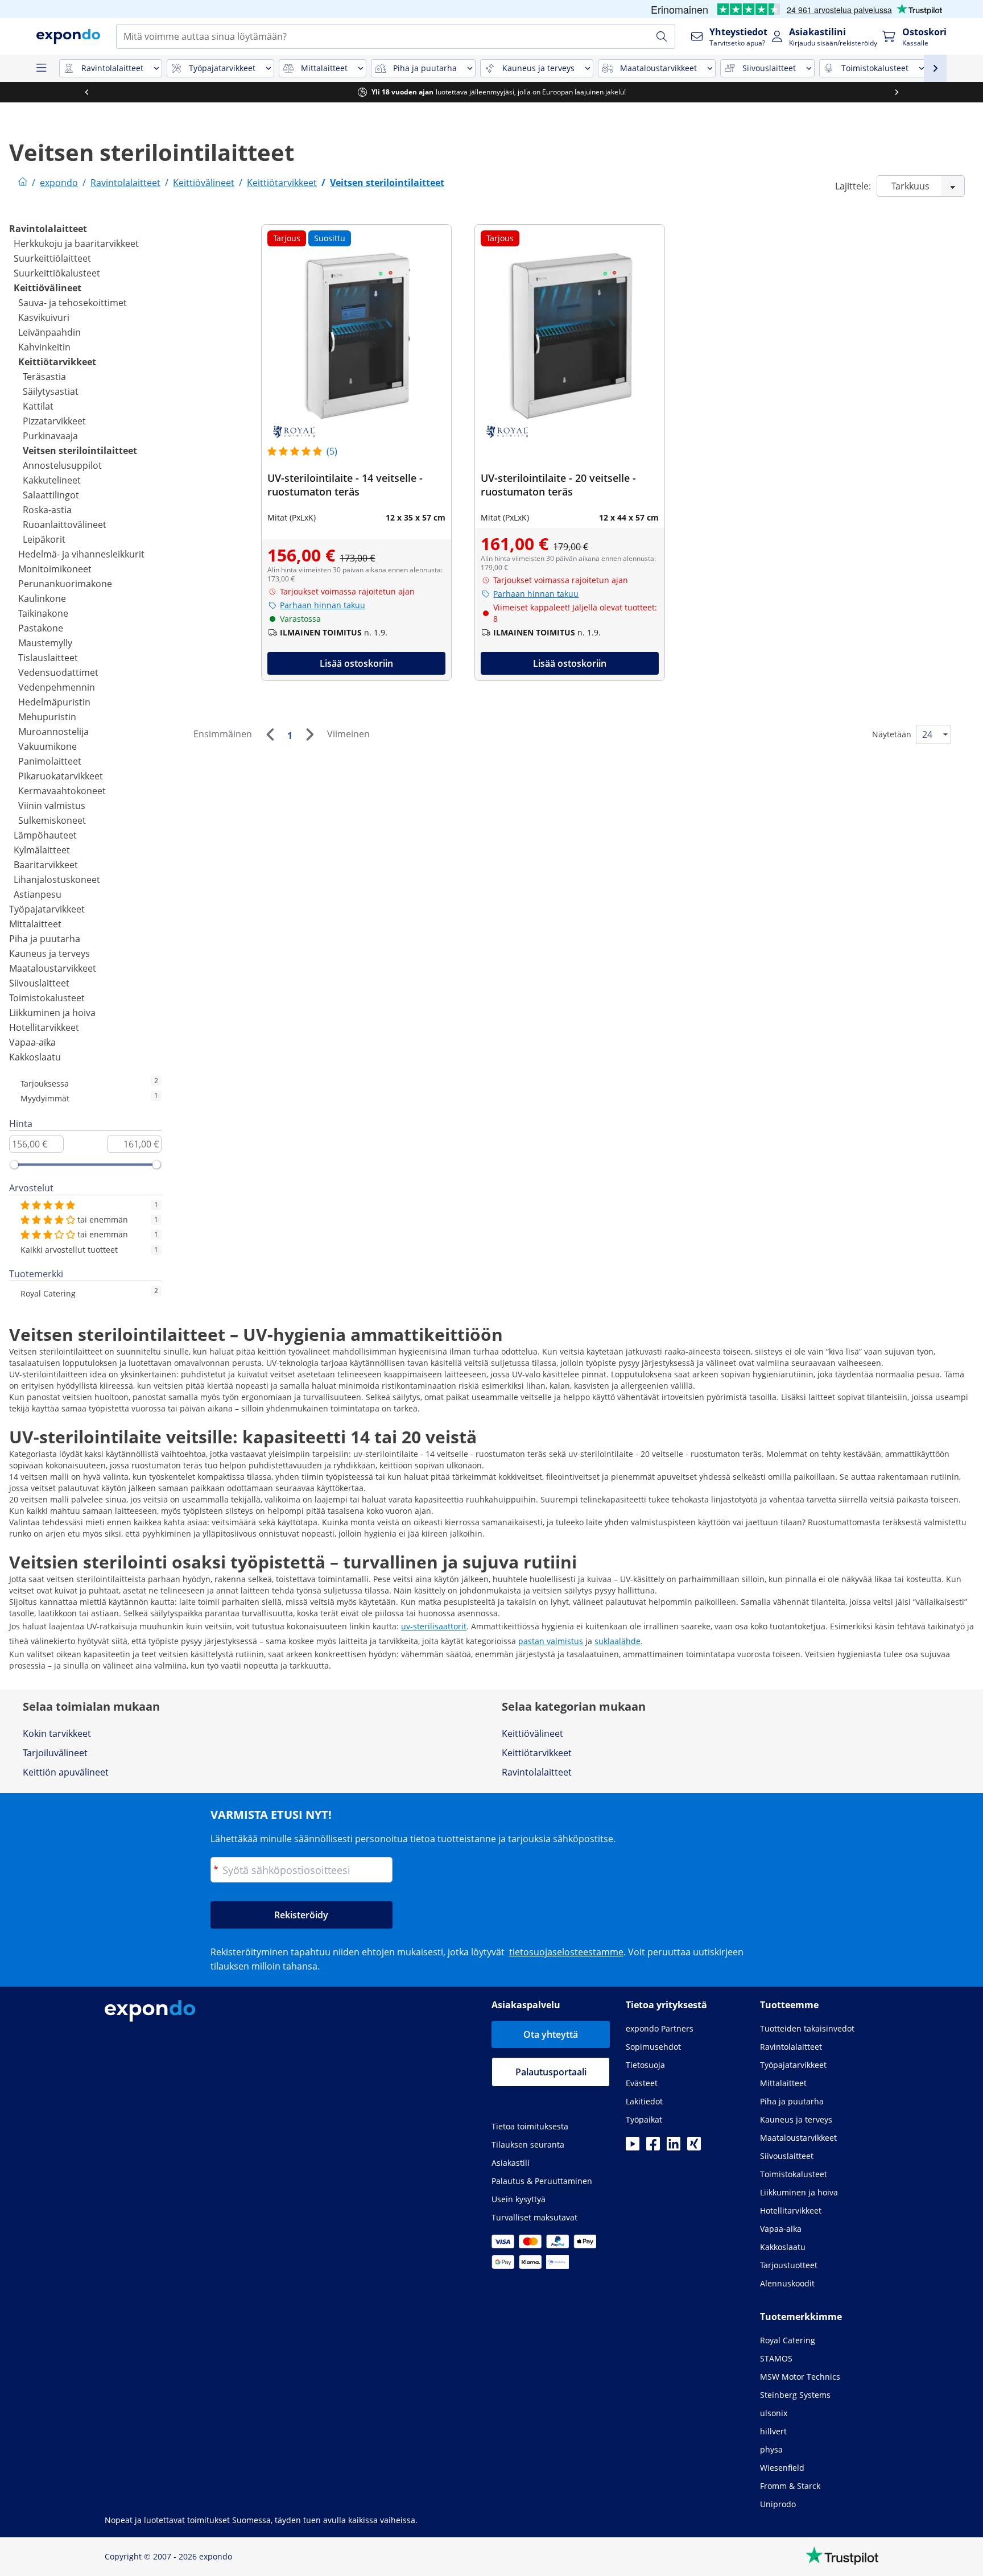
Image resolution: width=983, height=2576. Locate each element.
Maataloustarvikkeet (53, 968)
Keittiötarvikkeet (57, 362)
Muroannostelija (53, 732)
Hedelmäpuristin (54, 702)
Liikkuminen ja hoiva (52, 1013)
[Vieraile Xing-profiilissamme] (694, 2147)
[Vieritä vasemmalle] (86, 92)
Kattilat (38, 406)
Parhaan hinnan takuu (323, 605)
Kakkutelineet (52, 480)
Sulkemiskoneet (52, 820)
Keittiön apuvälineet (66, 1772)
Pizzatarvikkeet (54, 421)
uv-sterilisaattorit (434, 1626)
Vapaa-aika (32, 1042)
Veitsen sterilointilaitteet (80, 451)
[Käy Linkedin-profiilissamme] (674, 2147)
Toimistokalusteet (47, 998)
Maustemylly (45, 643)
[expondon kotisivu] (23, 183)
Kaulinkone (42, 598)
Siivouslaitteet (39, 983)
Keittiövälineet (48, 288)
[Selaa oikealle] (897, 92)
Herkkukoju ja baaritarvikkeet (76, 243)
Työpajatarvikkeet (47, 909)
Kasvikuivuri (44, 317)
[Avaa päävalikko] (41, 68)
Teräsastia (44, 377)
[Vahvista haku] (662, 36)
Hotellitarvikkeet (44, 1027)
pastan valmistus (551, 1641)
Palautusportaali (551, 2072)
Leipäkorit (44, 539)
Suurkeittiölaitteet (52, 258)
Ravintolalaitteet (48, 229)
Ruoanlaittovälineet (65, 525)
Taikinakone (43, 613)
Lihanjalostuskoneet (57, 880)
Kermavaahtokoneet (62, 791)
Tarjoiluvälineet (55, 1753)
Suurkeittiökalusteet (57, 273)
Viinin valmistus (52, 806)
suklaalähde (618, 1641)
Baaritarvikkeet (46, 865)
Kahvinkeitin (44, 347)
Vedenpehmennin (57, 687)
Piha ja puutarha (45, 939)
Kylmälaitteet (42, 850)
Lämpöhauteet (45, 835)
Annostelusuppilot (62, 465)
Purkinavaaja (50, 436)
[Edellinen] (270, 734)
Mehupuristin (47, 717)
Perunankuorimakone (65, 584)
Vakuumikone (48, 746)
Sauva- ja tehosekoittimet (73, 303)
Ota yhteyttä (551, 2034)
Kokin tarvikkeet (57, 1733)
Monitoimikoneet (55, 569)
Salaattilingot (51, 495)
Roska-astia (47, 510)
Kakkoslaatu (35, 1057)
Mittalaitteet (35, 924)
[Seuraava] (309, 734)
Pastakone (41, 628)
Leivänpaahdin (49, 332)
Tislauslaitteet (48, 658)
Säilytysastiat (51, 391)
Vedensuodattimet (58, 672)
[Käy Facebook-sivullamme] (653, 2147)
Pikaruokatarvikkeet (61, 776)
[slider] (14, 1165)
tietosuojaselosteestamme (566, 1952)
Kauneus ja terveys (49, 953)
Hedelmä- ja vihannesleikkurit (81, 554)
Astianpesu (38, 894)
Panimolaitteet (50, 761)
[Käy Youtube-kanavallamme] (633, 2147)
